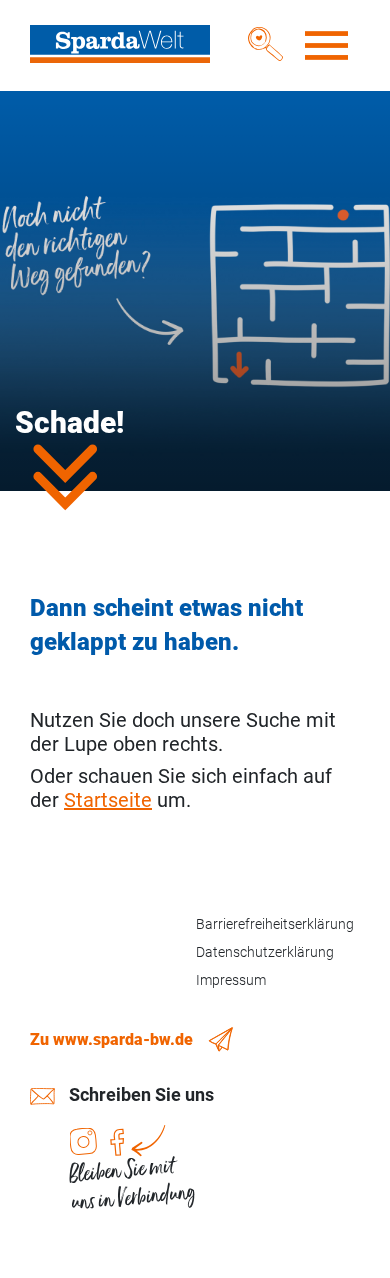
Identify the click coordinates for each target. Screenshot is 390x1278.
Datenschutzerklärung (265, 952)
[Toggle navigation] (328, 45)
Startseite (108, 800)
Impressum (231, 980)
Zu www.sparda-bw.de (111, 1039)
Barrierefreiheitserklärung (275, 924)
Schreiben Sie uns (141, 1094)
